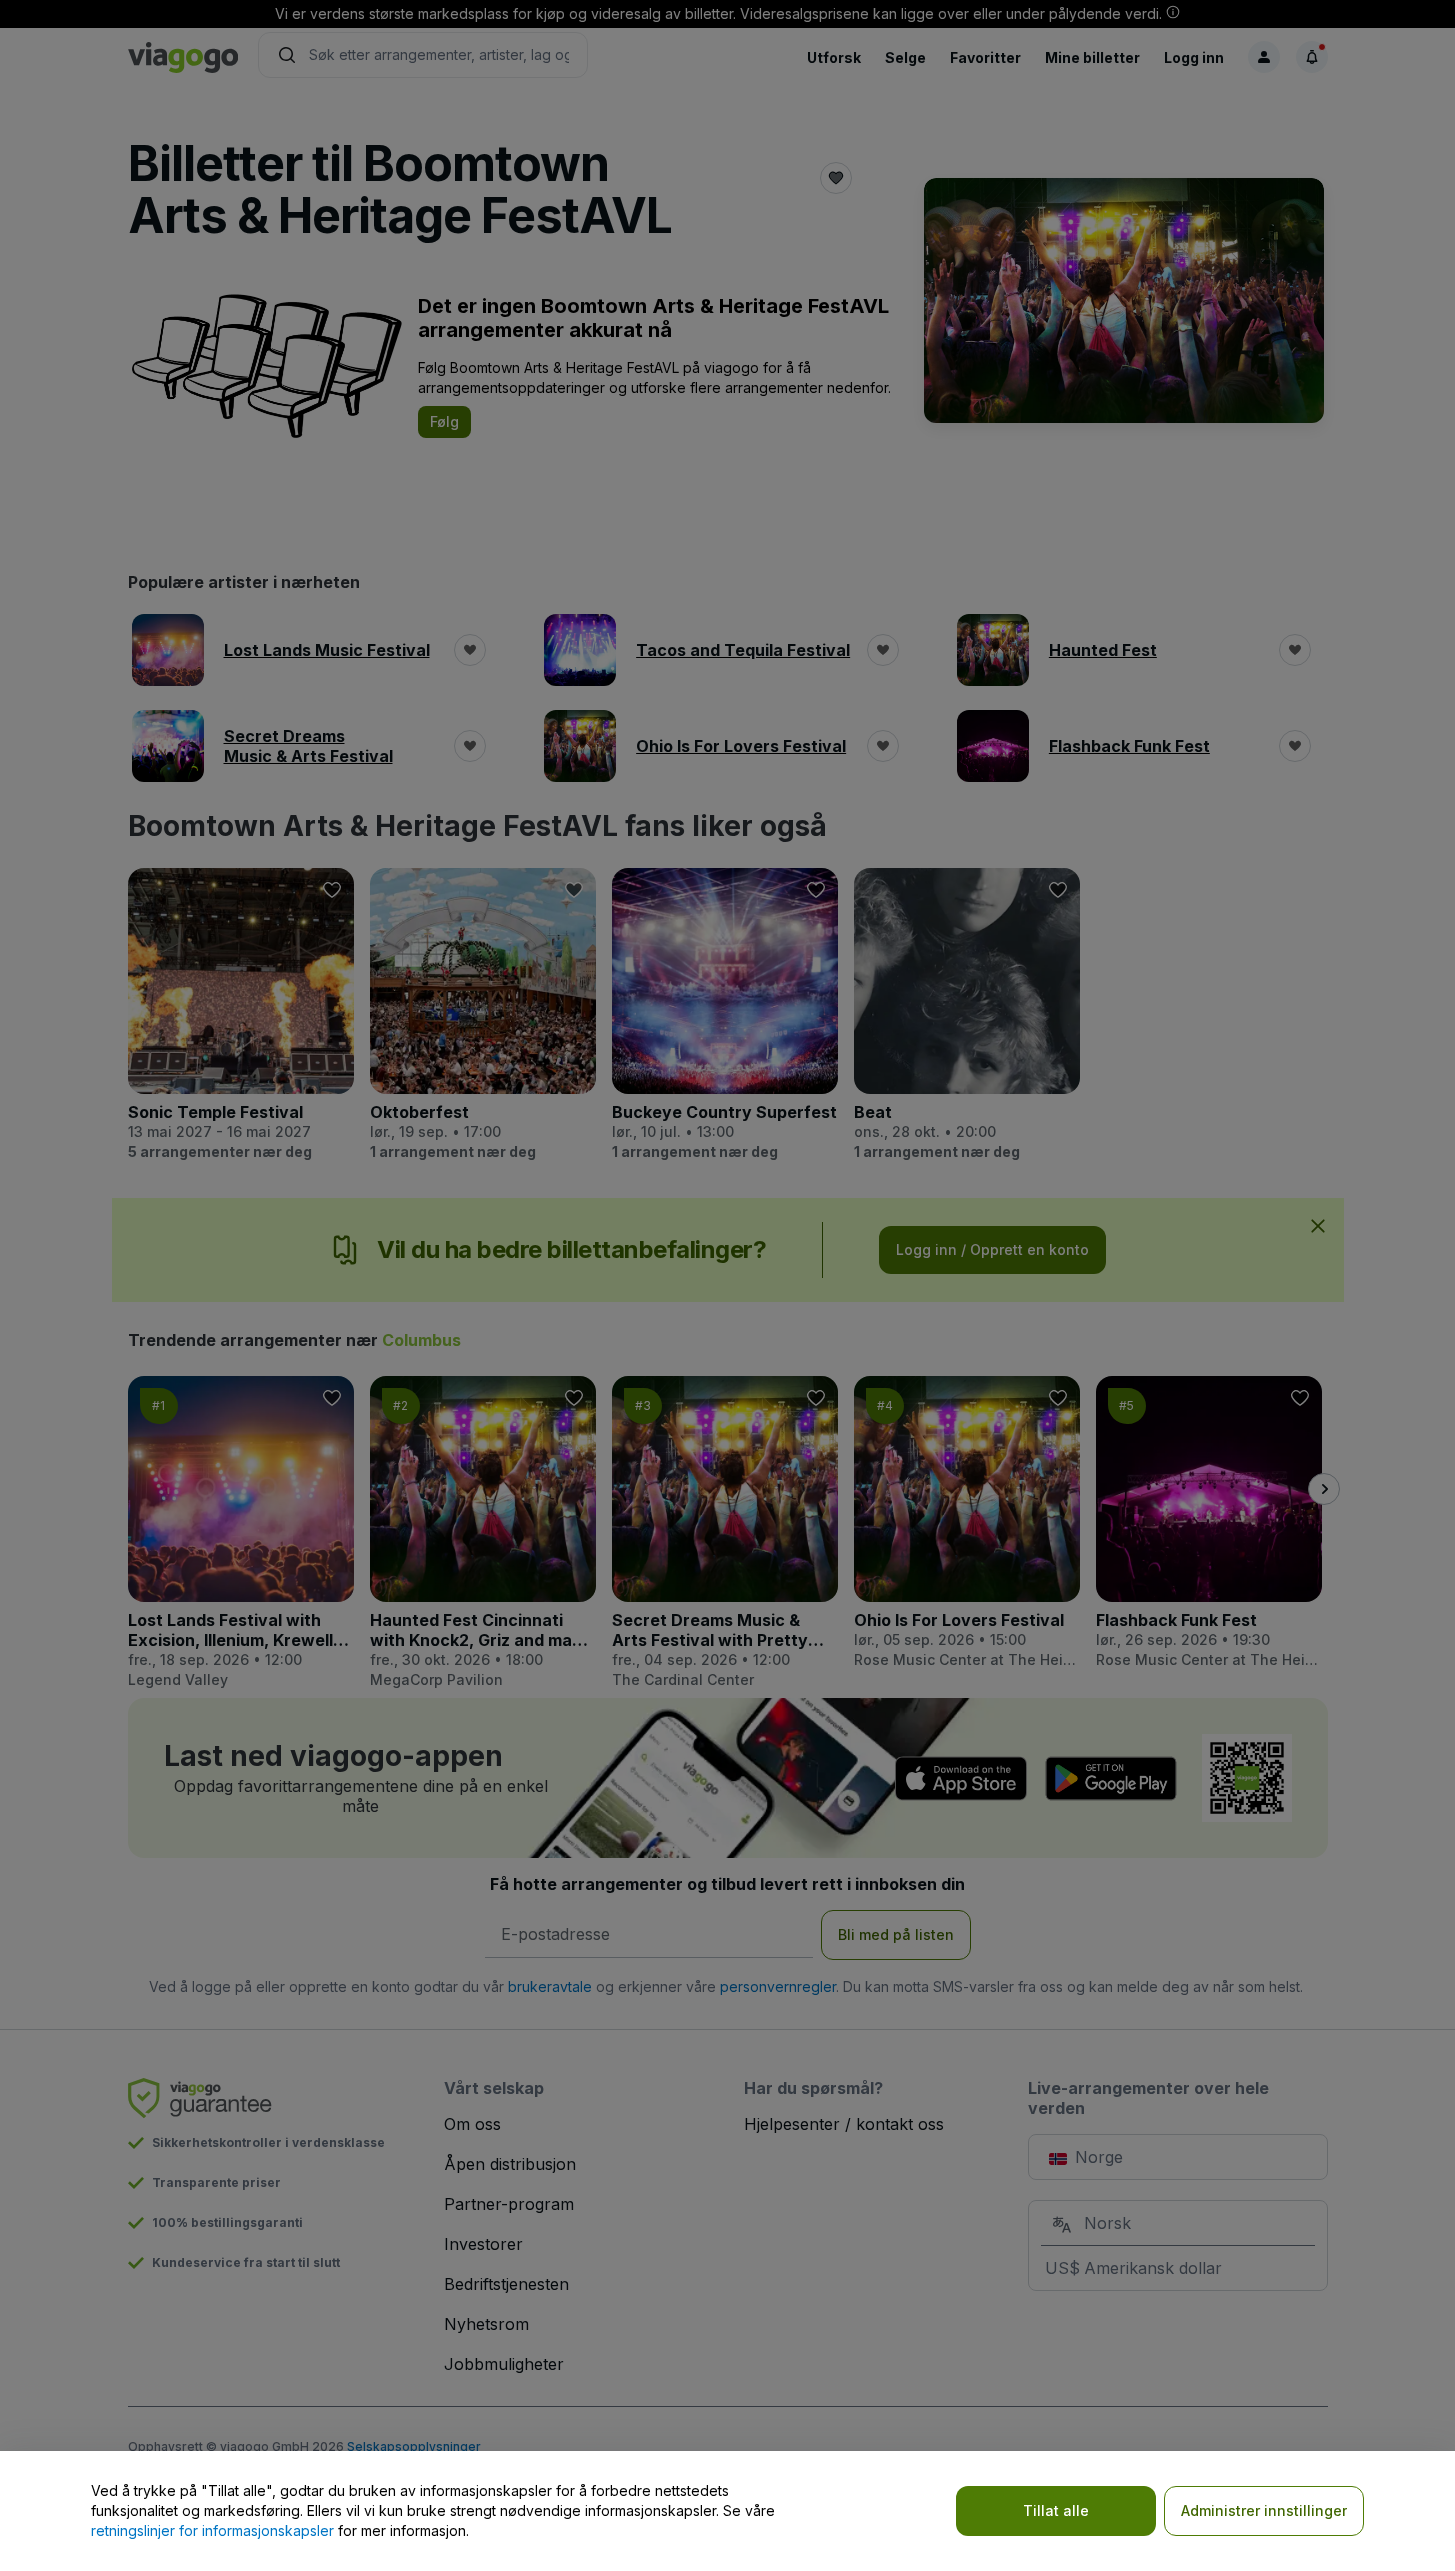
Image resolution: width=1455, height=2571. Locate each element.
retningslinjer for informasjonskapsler (212, 2530)
